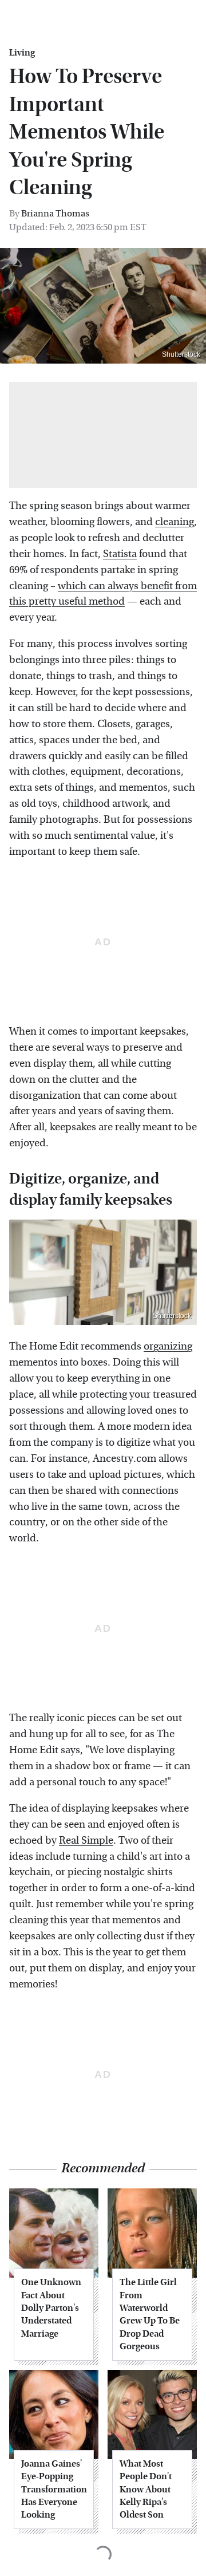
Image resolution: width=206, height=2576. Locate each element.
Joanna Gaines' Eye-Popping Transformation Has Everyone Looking (54, 2489)
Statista (120, 554)
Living (22, 53)
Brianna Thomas (55, 213)
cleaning (175, 522)
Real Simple (86, 1841)
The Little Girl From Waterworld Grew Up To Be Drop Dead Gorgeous (150, 2314)
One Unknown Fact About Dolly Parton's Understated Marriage (51, 2308)
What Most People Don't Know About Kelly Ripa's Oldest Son (146, 2489)
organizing (168, 1346)
